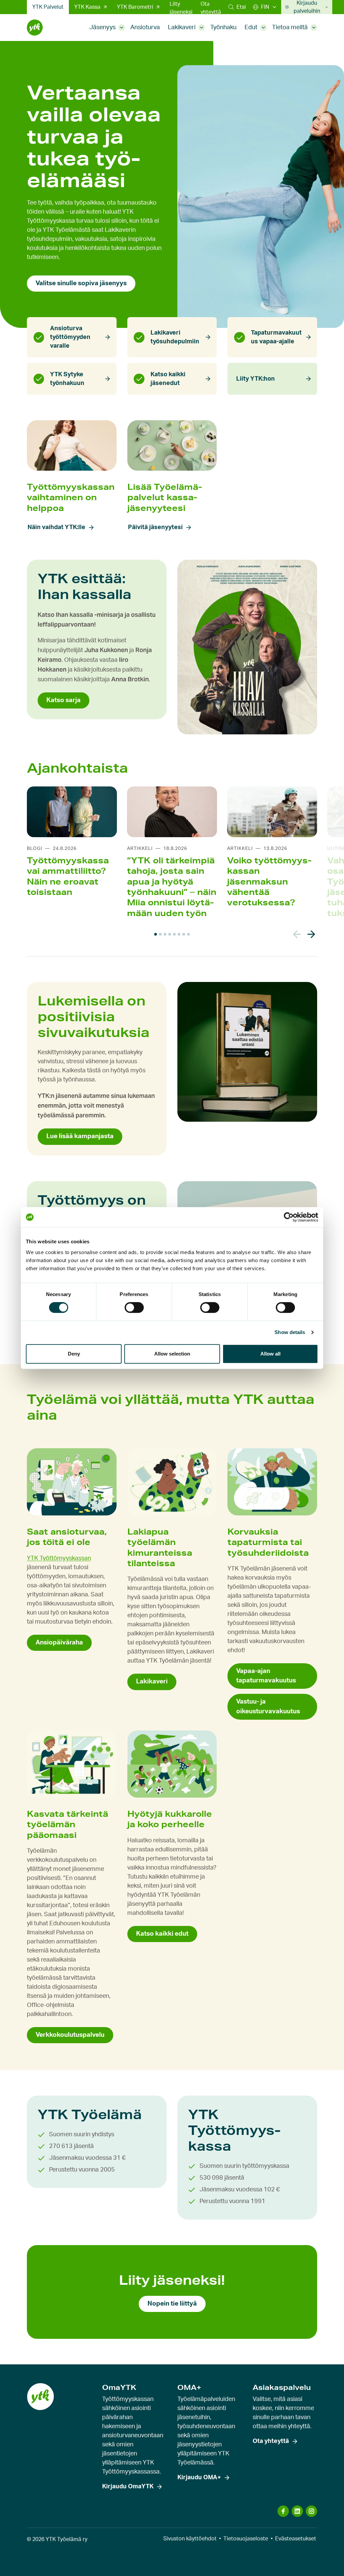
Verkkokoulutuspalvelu (70, 2035)
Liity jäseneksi (181, 8)
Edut (251, 28)
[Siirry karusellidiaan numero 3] (165, 934)
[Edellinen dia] (297, 934)
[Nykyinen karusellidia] (156, 934)
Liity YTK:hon (255, 379)
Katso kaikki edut (162, 1934)
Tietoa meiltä (290, 28)
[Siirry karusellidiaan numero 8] (188, 934)
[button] (237, 7)
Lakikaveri (182, 28)
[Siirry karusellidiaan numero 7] (184, 934)
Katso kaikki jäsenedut (168, 379)
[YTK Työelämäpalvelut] (35, 28)
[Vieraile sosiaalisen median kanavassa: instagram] (311, 2511)
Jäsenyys (102, 28)
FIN (265, 7)
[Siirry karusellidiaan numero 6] (179, 934)
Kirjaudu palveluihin (307, 7)
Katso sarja (63, 700)
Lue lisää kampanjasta (80, 1136)
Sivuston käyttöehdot (190, 2539)
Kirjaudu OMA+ (199, 2478)
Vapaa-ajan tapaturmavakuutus (266, 1676)
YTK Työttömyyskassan (59, 1558)
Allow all (270, 1354)
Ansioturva (145, 28)
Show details (290, 1332)
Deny (74, 1354)
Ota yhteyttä (211, 8)
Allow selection (172, 1354)
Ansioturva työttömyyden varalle (70, 337)
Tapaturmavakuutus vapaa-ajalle (276, 337)
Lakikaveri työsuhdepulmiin (175, 337)
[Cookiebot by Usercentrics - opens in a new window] (289, 1217)
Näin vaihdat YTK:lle (56, 527)
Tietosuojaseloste (246, 2539)
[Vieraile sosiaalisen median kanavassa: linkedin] (297, 2511)
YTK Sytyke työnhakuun (67, 379)
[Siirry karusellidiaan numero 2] (160, 934)
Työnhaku (223, 28)
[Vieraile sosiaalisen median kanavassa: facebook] (283, 2511)
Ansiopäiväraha (59, 1643)
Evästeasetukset (296, 2539)
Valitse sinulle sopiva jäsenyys (81, 283)
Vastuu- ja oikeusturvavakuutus (268, 1706)
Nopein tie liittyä (172, 2304)
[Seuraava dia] (311, 934)
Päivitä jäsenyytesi (155, 527)
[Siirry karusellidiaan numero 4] (170, 934)
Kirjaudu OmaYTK (128, 2487)
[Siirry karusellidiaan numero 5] (174, 934)
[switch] (134, 1307)
